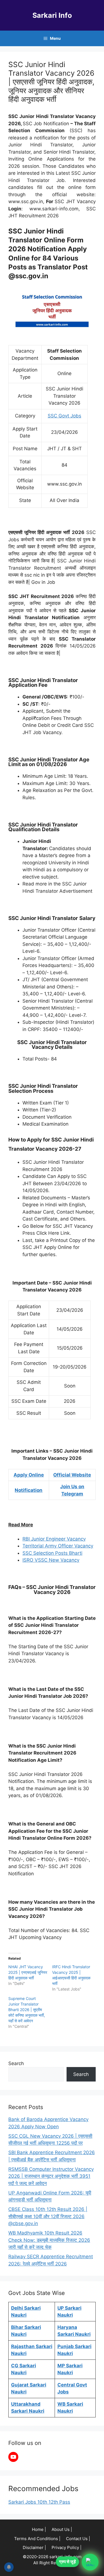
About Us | (62, 2529)
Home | (39, 2529)
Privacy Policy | (67, 2547)
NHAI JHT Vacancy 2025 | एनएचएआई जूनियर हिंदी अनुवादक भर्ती (28, 1972)
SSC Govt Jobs (64, 416)
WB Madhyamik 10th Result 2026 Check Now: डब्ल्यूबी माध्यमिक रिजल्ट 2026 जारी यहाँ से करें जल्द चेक (49, 2240)
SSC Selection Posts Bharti (52, 1553)
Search (16, 2063)
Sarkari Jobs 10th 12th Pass (39, 2502)
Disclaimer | (34, 2547)
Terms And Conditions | (37, 2539)
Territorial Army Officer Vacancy (58, 1546)
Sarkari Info (52, 15)
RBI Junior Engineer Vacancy (54, 1539)
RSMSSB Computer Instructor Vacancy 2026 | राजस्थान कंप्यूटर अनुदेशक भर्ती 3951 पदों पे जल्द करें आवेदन (51, 2176)
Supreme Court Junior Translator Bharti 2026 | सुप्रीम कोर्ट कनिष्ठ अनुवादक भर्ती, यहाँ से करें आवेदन (27, 2010)
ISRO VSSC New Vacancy (51, 1560)
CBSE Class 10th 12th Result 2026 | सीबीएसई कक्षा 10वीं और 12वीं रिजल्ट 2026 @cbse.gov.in (48, 2216)
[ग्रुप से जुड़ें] (90, 2562)
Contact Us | (78, 2539)
